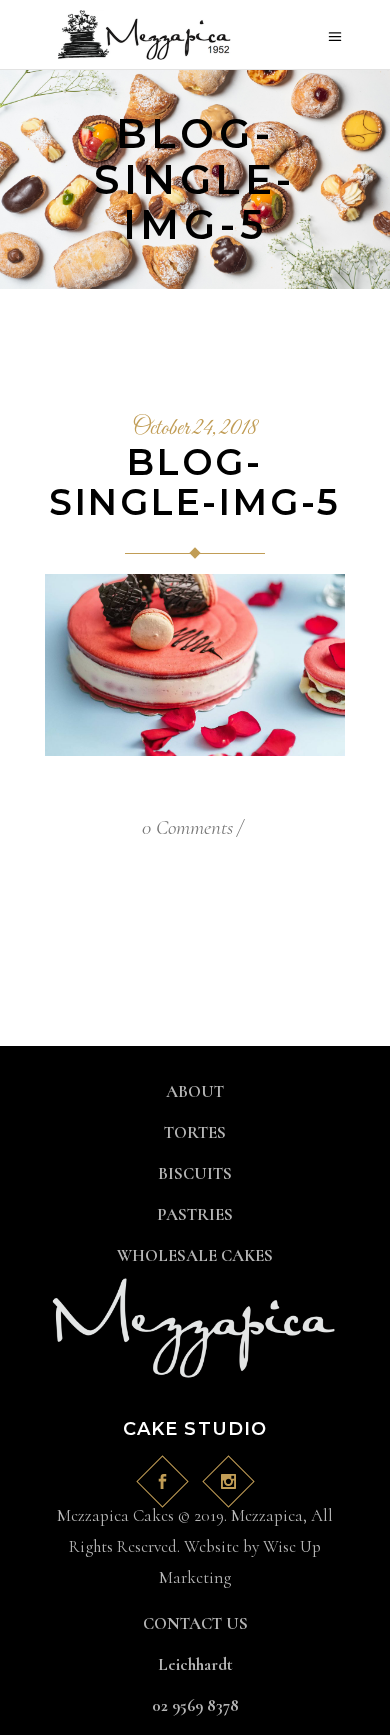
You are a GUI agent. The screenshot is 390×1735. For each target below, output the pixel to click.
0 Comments (187, 827)
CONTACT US (195, 1623)
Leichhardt (195, 1664)
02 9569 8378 (195, 1705)
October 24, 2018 (195, 429)
